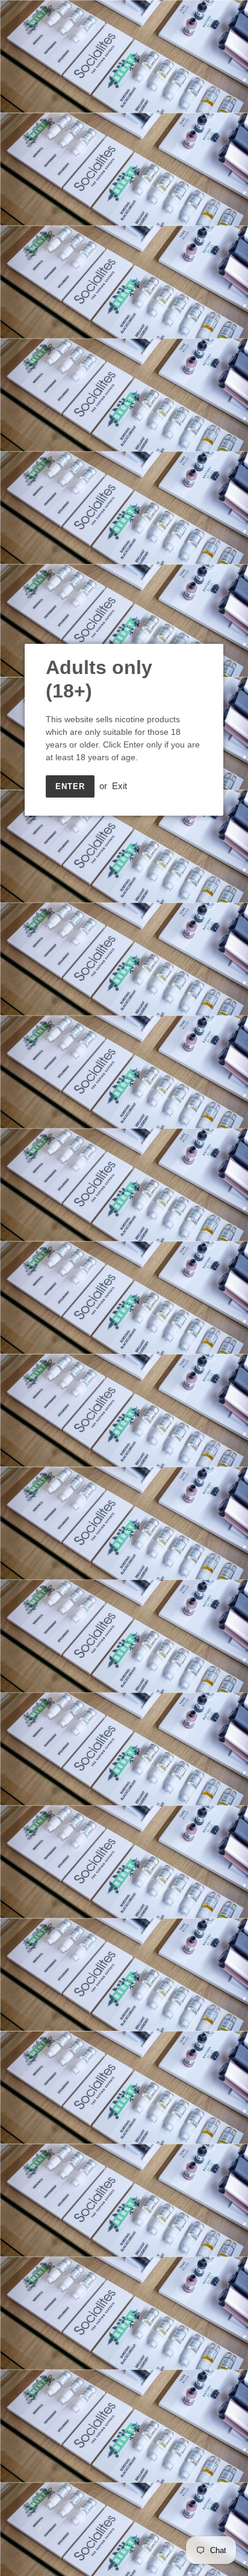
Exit (119, 786)
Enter (70, 786)
